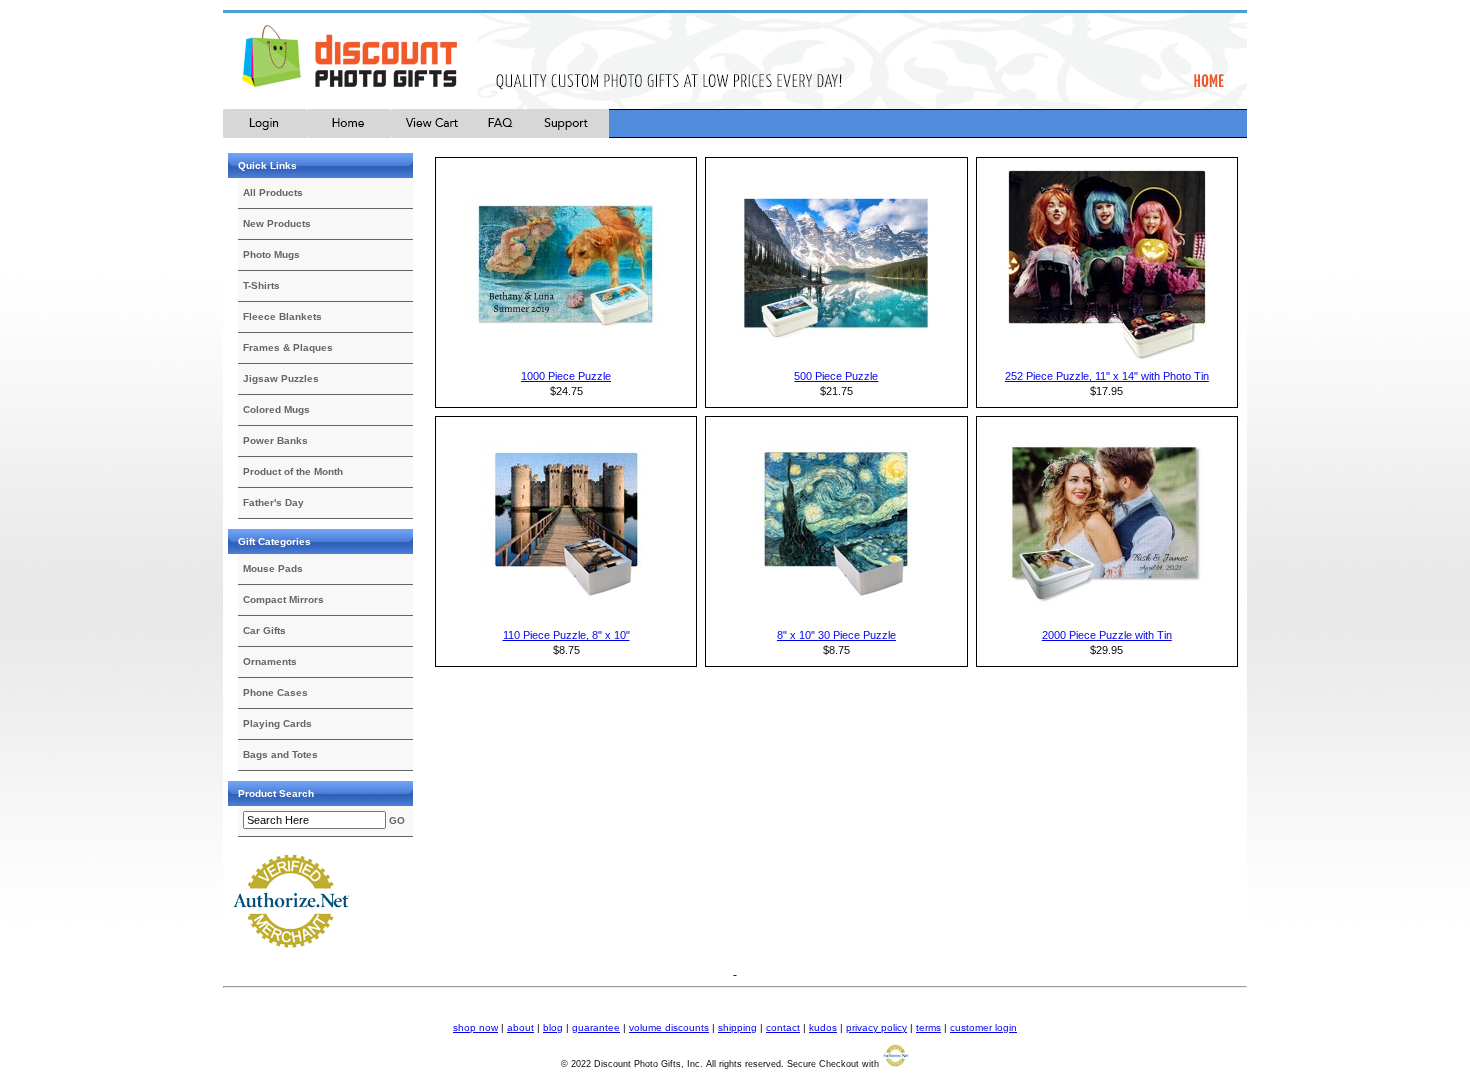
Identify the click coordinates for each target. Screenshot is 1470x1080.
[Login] (265, 134)
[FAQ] (500, 134)
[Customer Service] (567, 134)
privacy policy (876, 1027)
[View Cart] (433, 134)
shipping (737, 1027)
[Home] (349, 134)
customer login (983, 1027)
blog (553, 1027)
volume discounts (669, 1027)
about (520, 1027)
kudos (823, 1027)
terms (928, 1027)
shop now (475, 1027)
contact (783, 1027)
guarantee (596, 1027)
